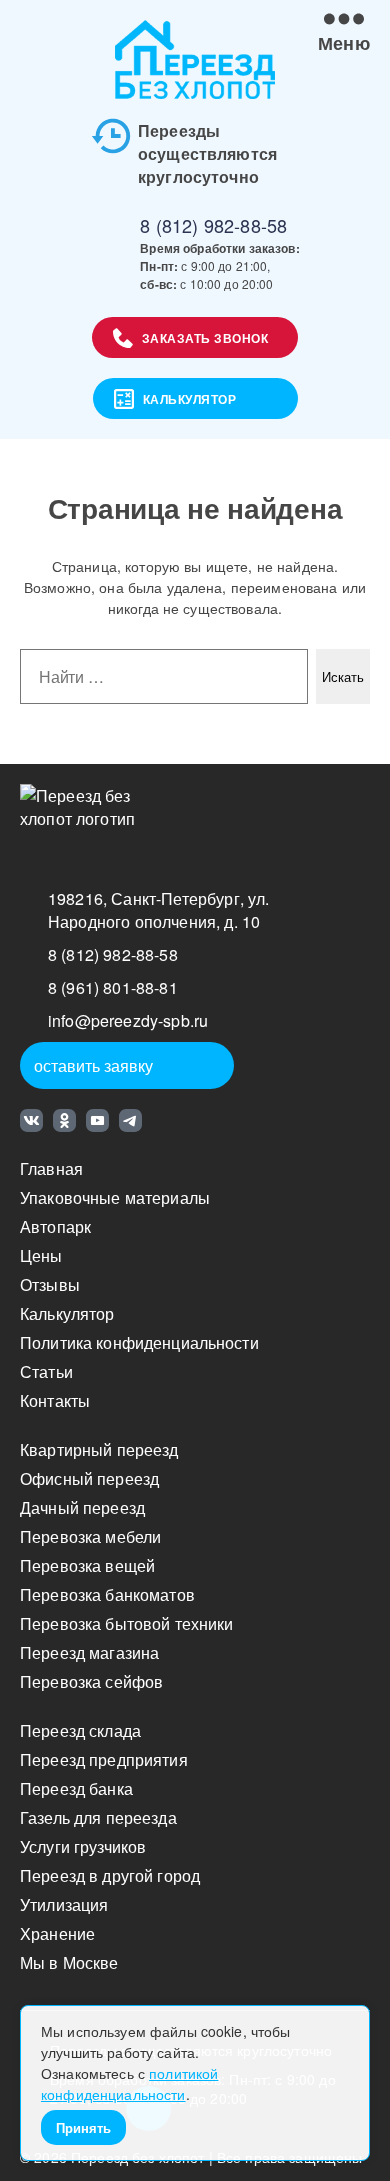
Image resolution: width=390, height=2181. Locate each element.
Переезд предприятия (104, 1759)
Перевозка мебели (90, 1536)
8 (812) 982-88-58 (213, 225)
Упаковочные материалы (115, 1197)
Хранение (57, 1933)
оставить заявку (93, 1065)
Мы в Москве (69, 1962)
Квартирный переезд (99, 1449)
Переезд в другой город (110, 1875)
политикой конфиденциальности (129, 2083)
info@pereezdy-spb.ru (128, 1020)
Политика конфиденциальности (139, 1342)
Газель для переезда (98, 1817)
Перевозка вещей (87, 1565)
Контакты (55, 1400)
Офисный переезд (89, 1478)
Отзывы (50, 1284)
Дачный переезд (82, 1507)
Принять (83, 2127)
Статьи (46, 1371)
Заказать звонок (205, 338)
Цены (41, 1255)
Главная (51, 1168)
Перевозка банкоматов (107, 1594)
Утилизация (64, 1904)
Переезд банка (76, 1788)
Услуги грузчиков (83, 1846)
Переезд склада (80, 1730)
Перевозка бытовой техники (127, 1623)
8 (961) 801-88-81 (113, 987)
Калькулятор (190, 399)
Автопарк (55, 1226)
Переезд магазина (89, 1652)
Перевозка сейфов (91, 1681)
